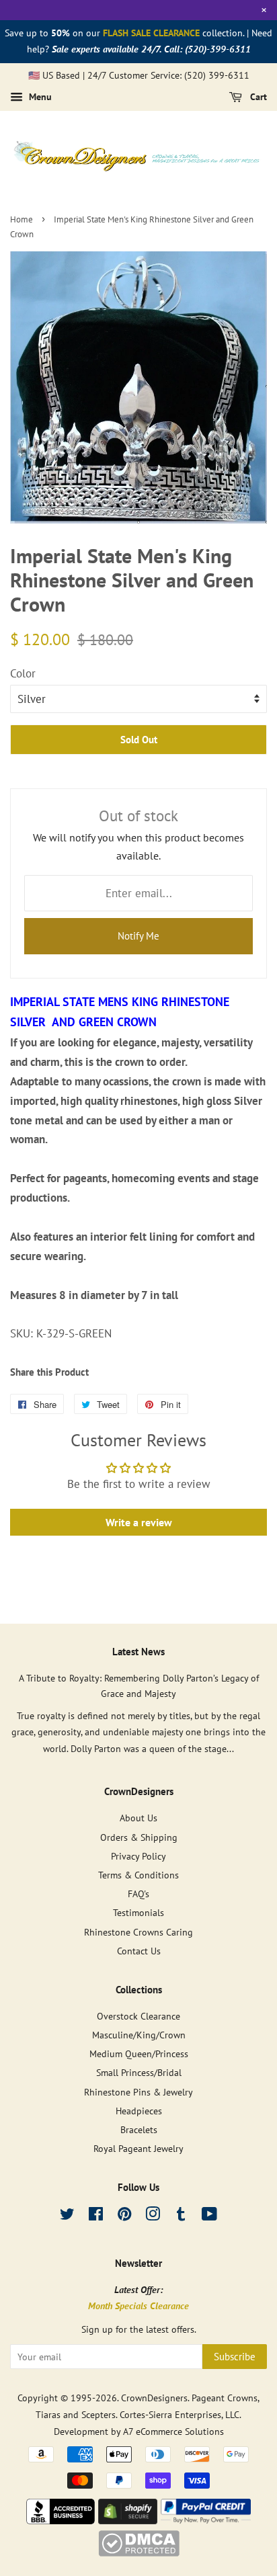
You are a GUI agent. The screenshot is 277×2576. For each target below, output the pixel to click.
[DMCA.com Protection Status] (139, 2552)
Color (23, 673)
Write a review (139, 1522)
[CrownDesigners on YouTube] (209, 2216)
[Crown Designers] (61, 2520)
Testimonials (138, 1912)
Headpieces (139, 2111)
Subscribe (235, 2357)
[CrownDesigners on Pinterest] (124, 2216)
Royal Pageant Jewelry (138, 2148)
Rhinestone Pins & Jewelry (138, 2092)
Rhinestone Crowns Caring (138, 1932)
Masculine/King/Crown (139, 2035)
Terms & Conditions (138, 1875)
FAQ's (138, 1894)
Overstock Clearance (138, 2016)
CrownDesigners (154, 2398)
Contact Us (139, 1951)
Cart (257, 97)
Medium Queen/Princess (139, 2053)
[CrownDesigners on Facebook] (96, 2216)
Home (22, 219)
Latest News (138, 1652)
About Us (138, 1818)
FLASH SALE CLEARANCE (151, 33)
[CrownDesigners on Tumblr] (181, 2216)
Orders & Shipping (139, 1837)
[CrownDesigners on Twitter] (67, 2216)
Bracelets (139, 2129)
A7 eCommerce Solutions (173, 2431)
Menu (39, 97)
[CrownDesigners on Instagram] (153, 2216)
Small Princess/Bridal (139, 2072)
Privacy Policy (138, 1856)
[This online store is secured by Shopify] (128, 2520)
